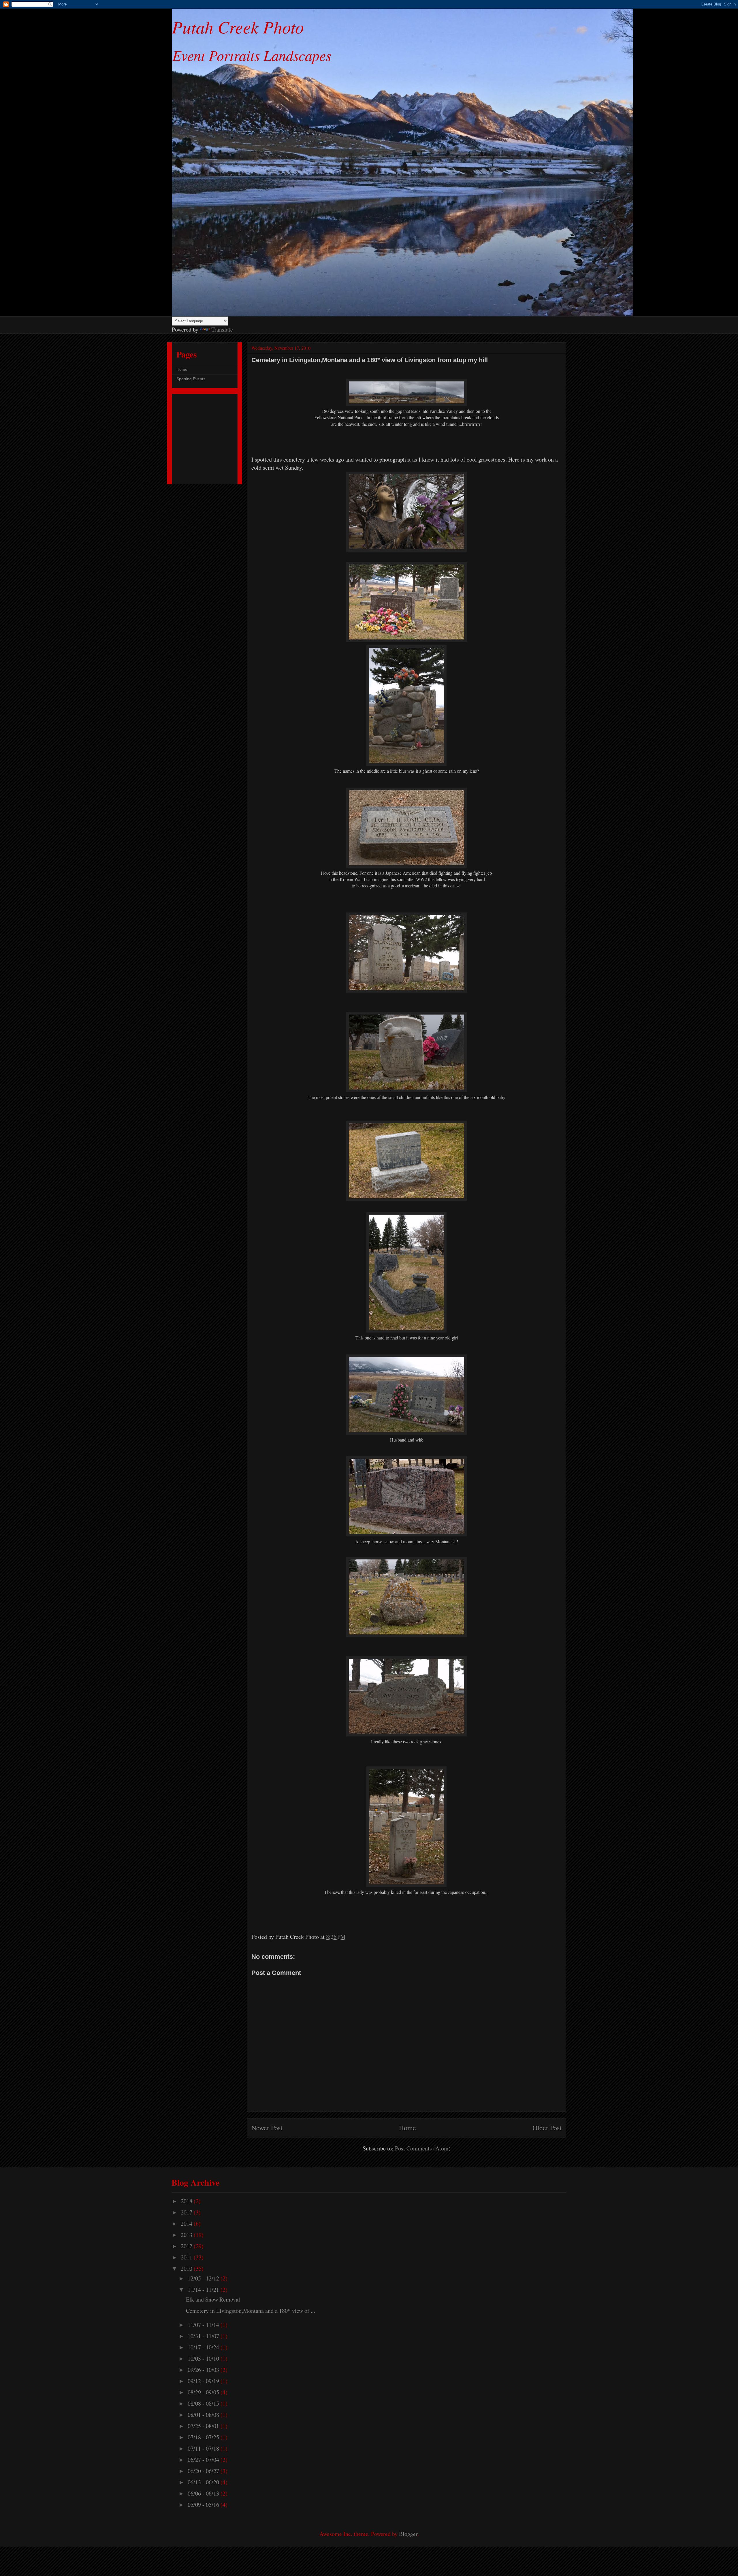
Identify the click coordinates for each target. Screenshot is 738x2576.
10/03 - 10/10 (204, 2358)
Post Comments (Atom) (423, 2148)
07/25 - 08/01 (204, 2426)
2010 (187, 2269)
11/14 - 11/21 (204, 2290)
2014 (187, 2224)
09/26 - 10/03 (204, 2370)
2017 (187, 2212)
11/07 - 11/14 (204, 2325)
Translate (222, 329)
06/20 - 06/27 (204, 2471)
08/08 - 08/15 (204, 2403)
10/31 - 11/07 (204, 2336)
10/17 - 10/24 (204, 2347)
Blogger (408, 2534)
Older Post (547, 2128)
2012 (187, 2246)
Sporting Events (191, 379)
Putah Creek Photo (238, 27)
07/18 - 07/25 (204, 2437)
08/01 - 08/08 (204, 2415)
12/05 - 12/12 (204, 2278)
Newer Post (267, 2128)
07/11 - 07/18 (204, 2448)
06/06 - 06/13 (204, 2493)
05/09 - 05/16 (204, 2505)
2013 (187, 2235)
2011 (187, 2257)
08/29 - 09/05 (204, 2392)
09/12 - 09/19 (204, 2381)
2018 (187, 2201)
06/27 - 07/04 (204, 2460)
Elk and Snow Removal (213, 2299)
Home (407, 2128)
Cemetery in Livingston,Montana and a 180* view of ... (251, 2311)
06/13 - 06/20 (204, 2482)
